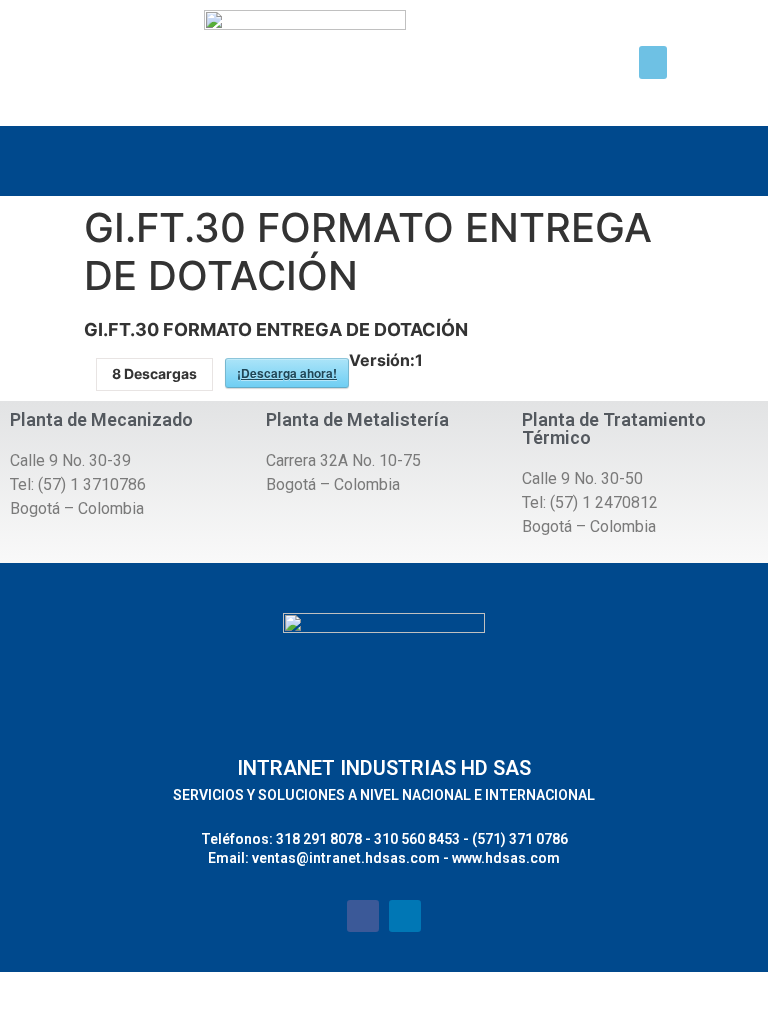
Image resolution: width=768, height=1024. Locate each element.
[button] (653, 62)
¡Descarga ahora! (287, 373)
